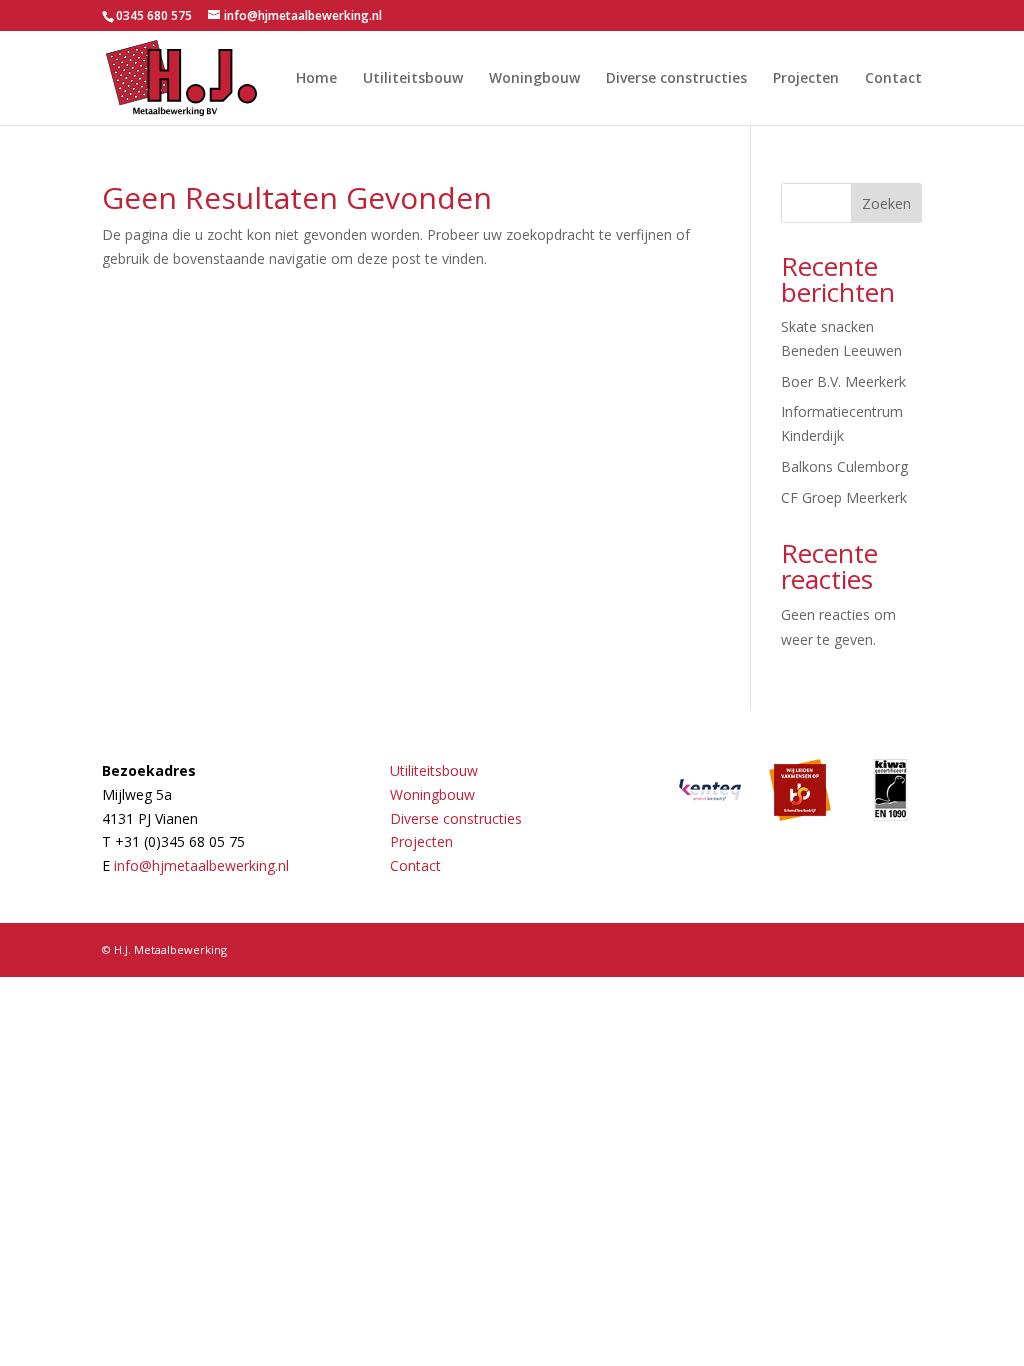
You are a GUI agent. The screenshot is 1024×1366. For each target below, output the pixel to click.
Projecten (806, 79)
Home (316, 79)
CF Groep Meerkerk (844, 497)
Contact (893, 79)
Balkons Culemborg (844, 466)
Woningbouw (534, 79)
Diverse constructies (676, 79)
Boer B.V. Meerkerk (843, 381)
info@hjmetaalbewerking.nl (201, 865)
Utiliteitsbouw (413, 79)
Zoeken (886, 203)
